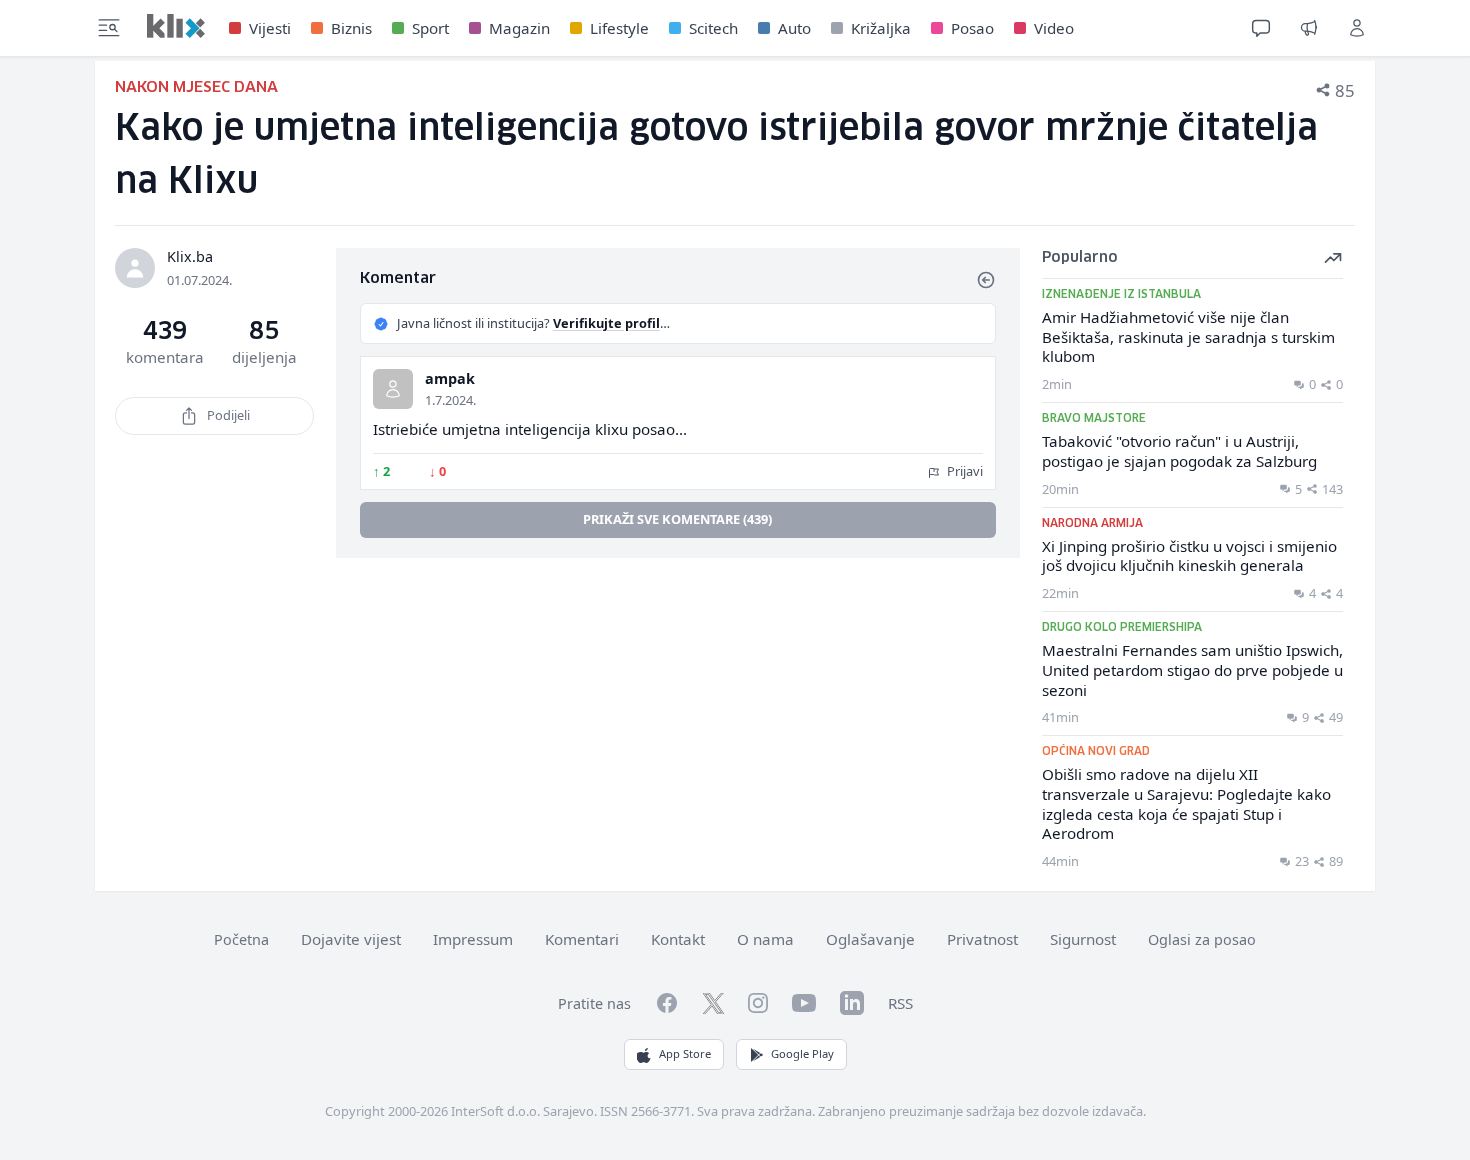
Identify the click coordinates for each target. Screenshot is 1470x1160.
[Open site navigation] (109, 28)
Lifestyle (619, 28)
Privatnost (982, 939)
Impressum (473, 939)
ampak (450, 378)
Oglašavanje (870, 939)
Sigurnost (1083, 939)
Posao (972, 28)
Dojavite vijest (351, 939)
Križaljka (881, 28)
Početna (241, 939)
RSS (900, 1003)
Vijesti (270, 28)
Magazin (519, 28)
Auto (794, 28)
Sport (430, 28)
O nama (765, 939)
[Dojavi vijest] (1309, 28)
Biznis (351, 28)
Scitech (713, 28)
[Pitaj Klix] (1261, 28)
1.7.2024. (450, 400)
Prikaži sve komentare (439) (677, 519)
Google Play (802, 1053)
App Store (685, 1053)
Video (1054, 28)
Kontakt (678, 939)
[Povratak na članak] (986, 280)
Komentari (582, 939)
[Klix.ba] (176, 26)
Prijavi (963, 471)
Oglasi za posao (1202, 939)
